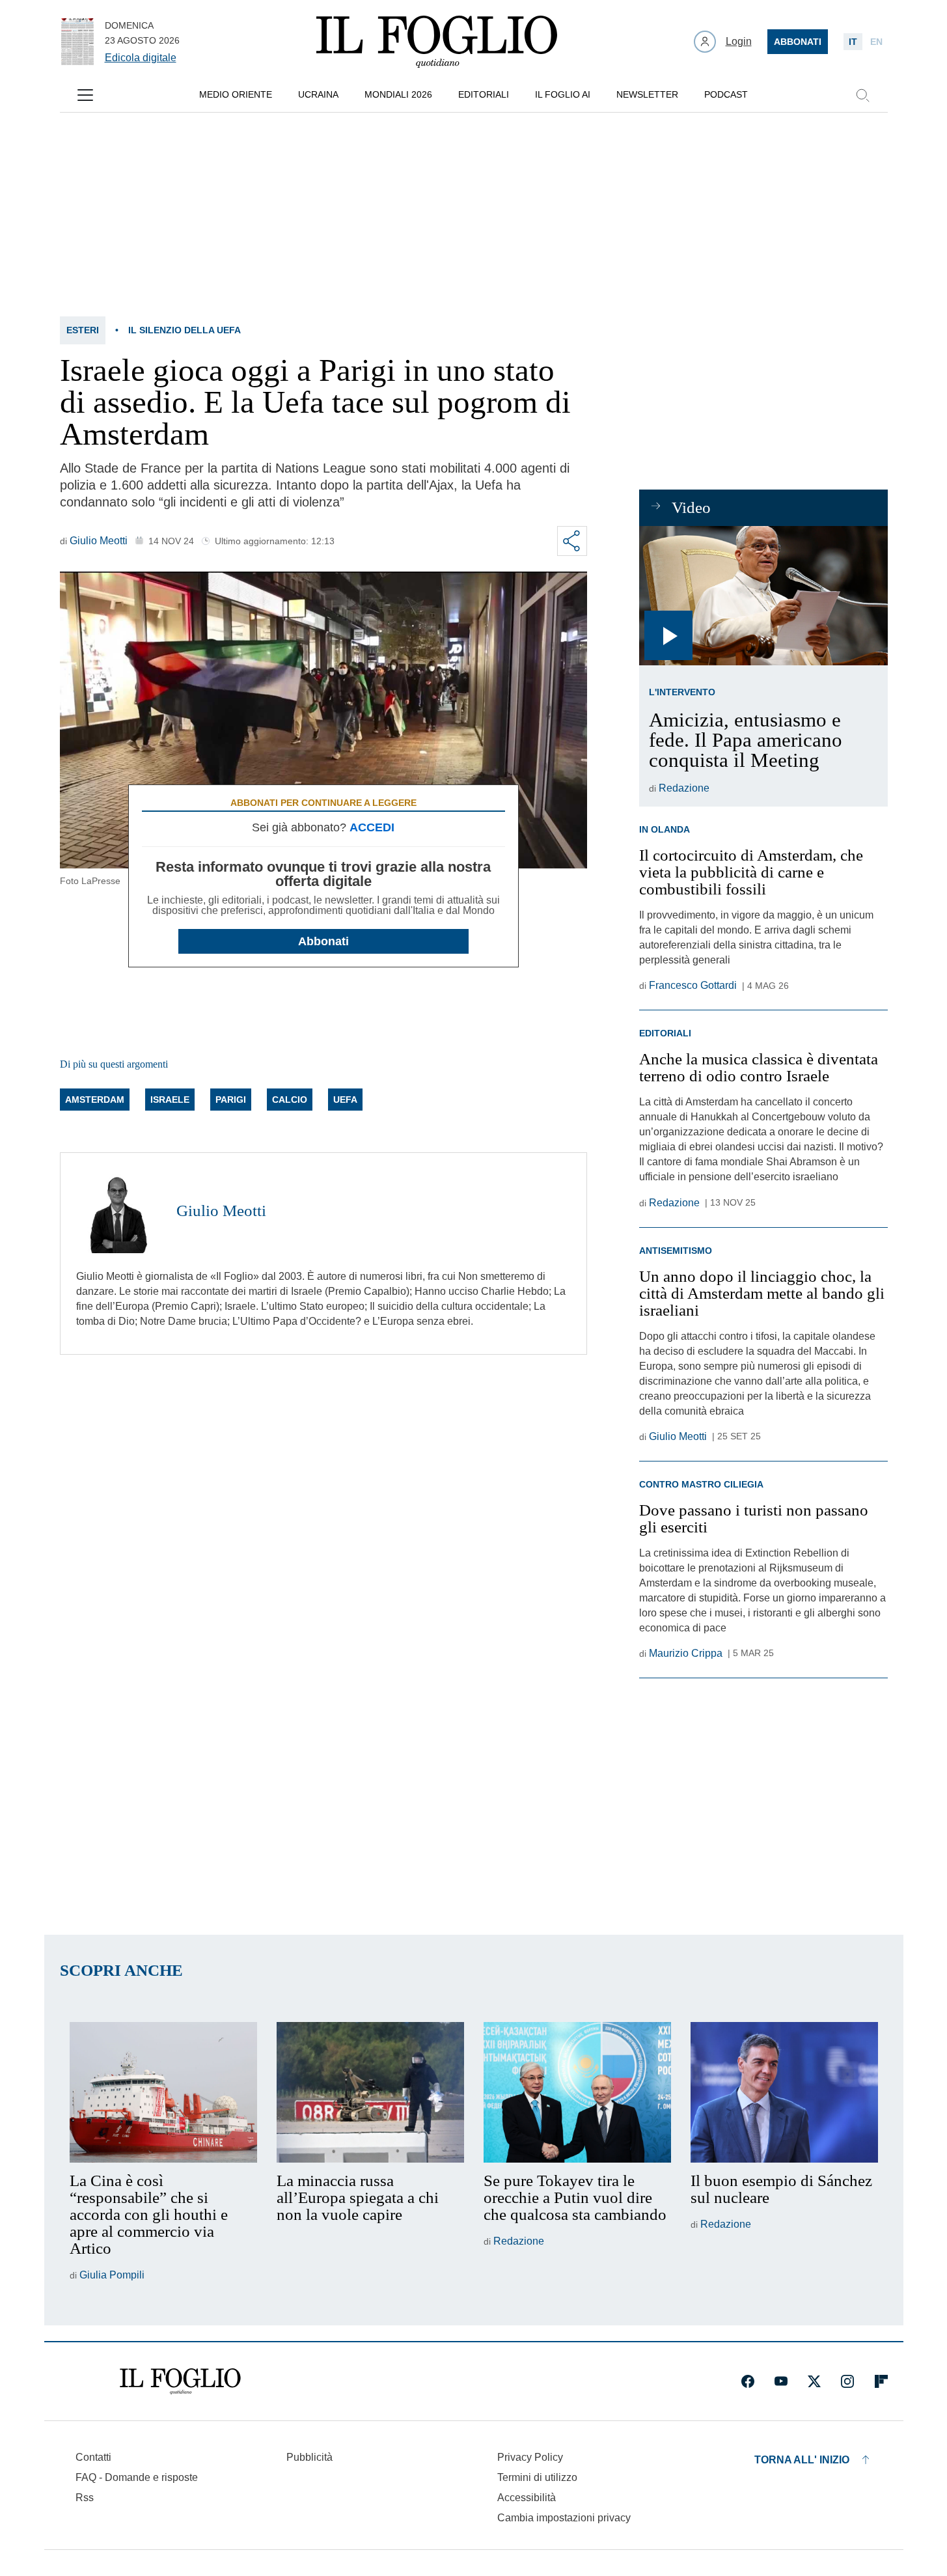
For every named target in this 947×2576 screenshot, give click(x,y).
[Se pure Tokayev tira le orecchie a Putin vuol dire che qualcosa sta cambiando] (577, 2092)
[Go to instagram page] (847, 2381)
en (876, 42)
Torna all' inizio (802, 2460)
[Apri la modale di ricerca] (862, 95)
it (853, 42)
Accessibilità (527, 2498)
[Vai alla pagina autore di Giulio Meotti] (118, 1211)
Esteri (83, 330)
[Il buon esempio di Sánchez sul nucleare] (784, 2092)
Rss (85, 2498)
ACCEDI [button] (372, 827)
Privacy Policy (530, 2457)
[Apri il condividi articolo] (572, 541)
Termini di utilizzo (537, 2477)
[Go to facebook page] (748, 2381)
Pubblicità (309, 2457)
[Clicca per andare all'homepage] (180, 2381)
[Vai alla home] (437, 42)
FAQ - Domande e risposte (137, 2477)
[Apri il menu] (85, 95)
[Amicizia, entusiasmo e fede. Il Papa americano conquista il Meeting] (763, 596)
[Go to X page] (814, 2381)
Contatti (93, 2457)
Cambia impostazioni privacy (564, 2518)
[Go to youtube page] (781, 2381)
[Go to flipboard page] (881, 2381)
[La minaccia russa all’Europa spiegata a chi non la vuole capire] (370, 2092)
